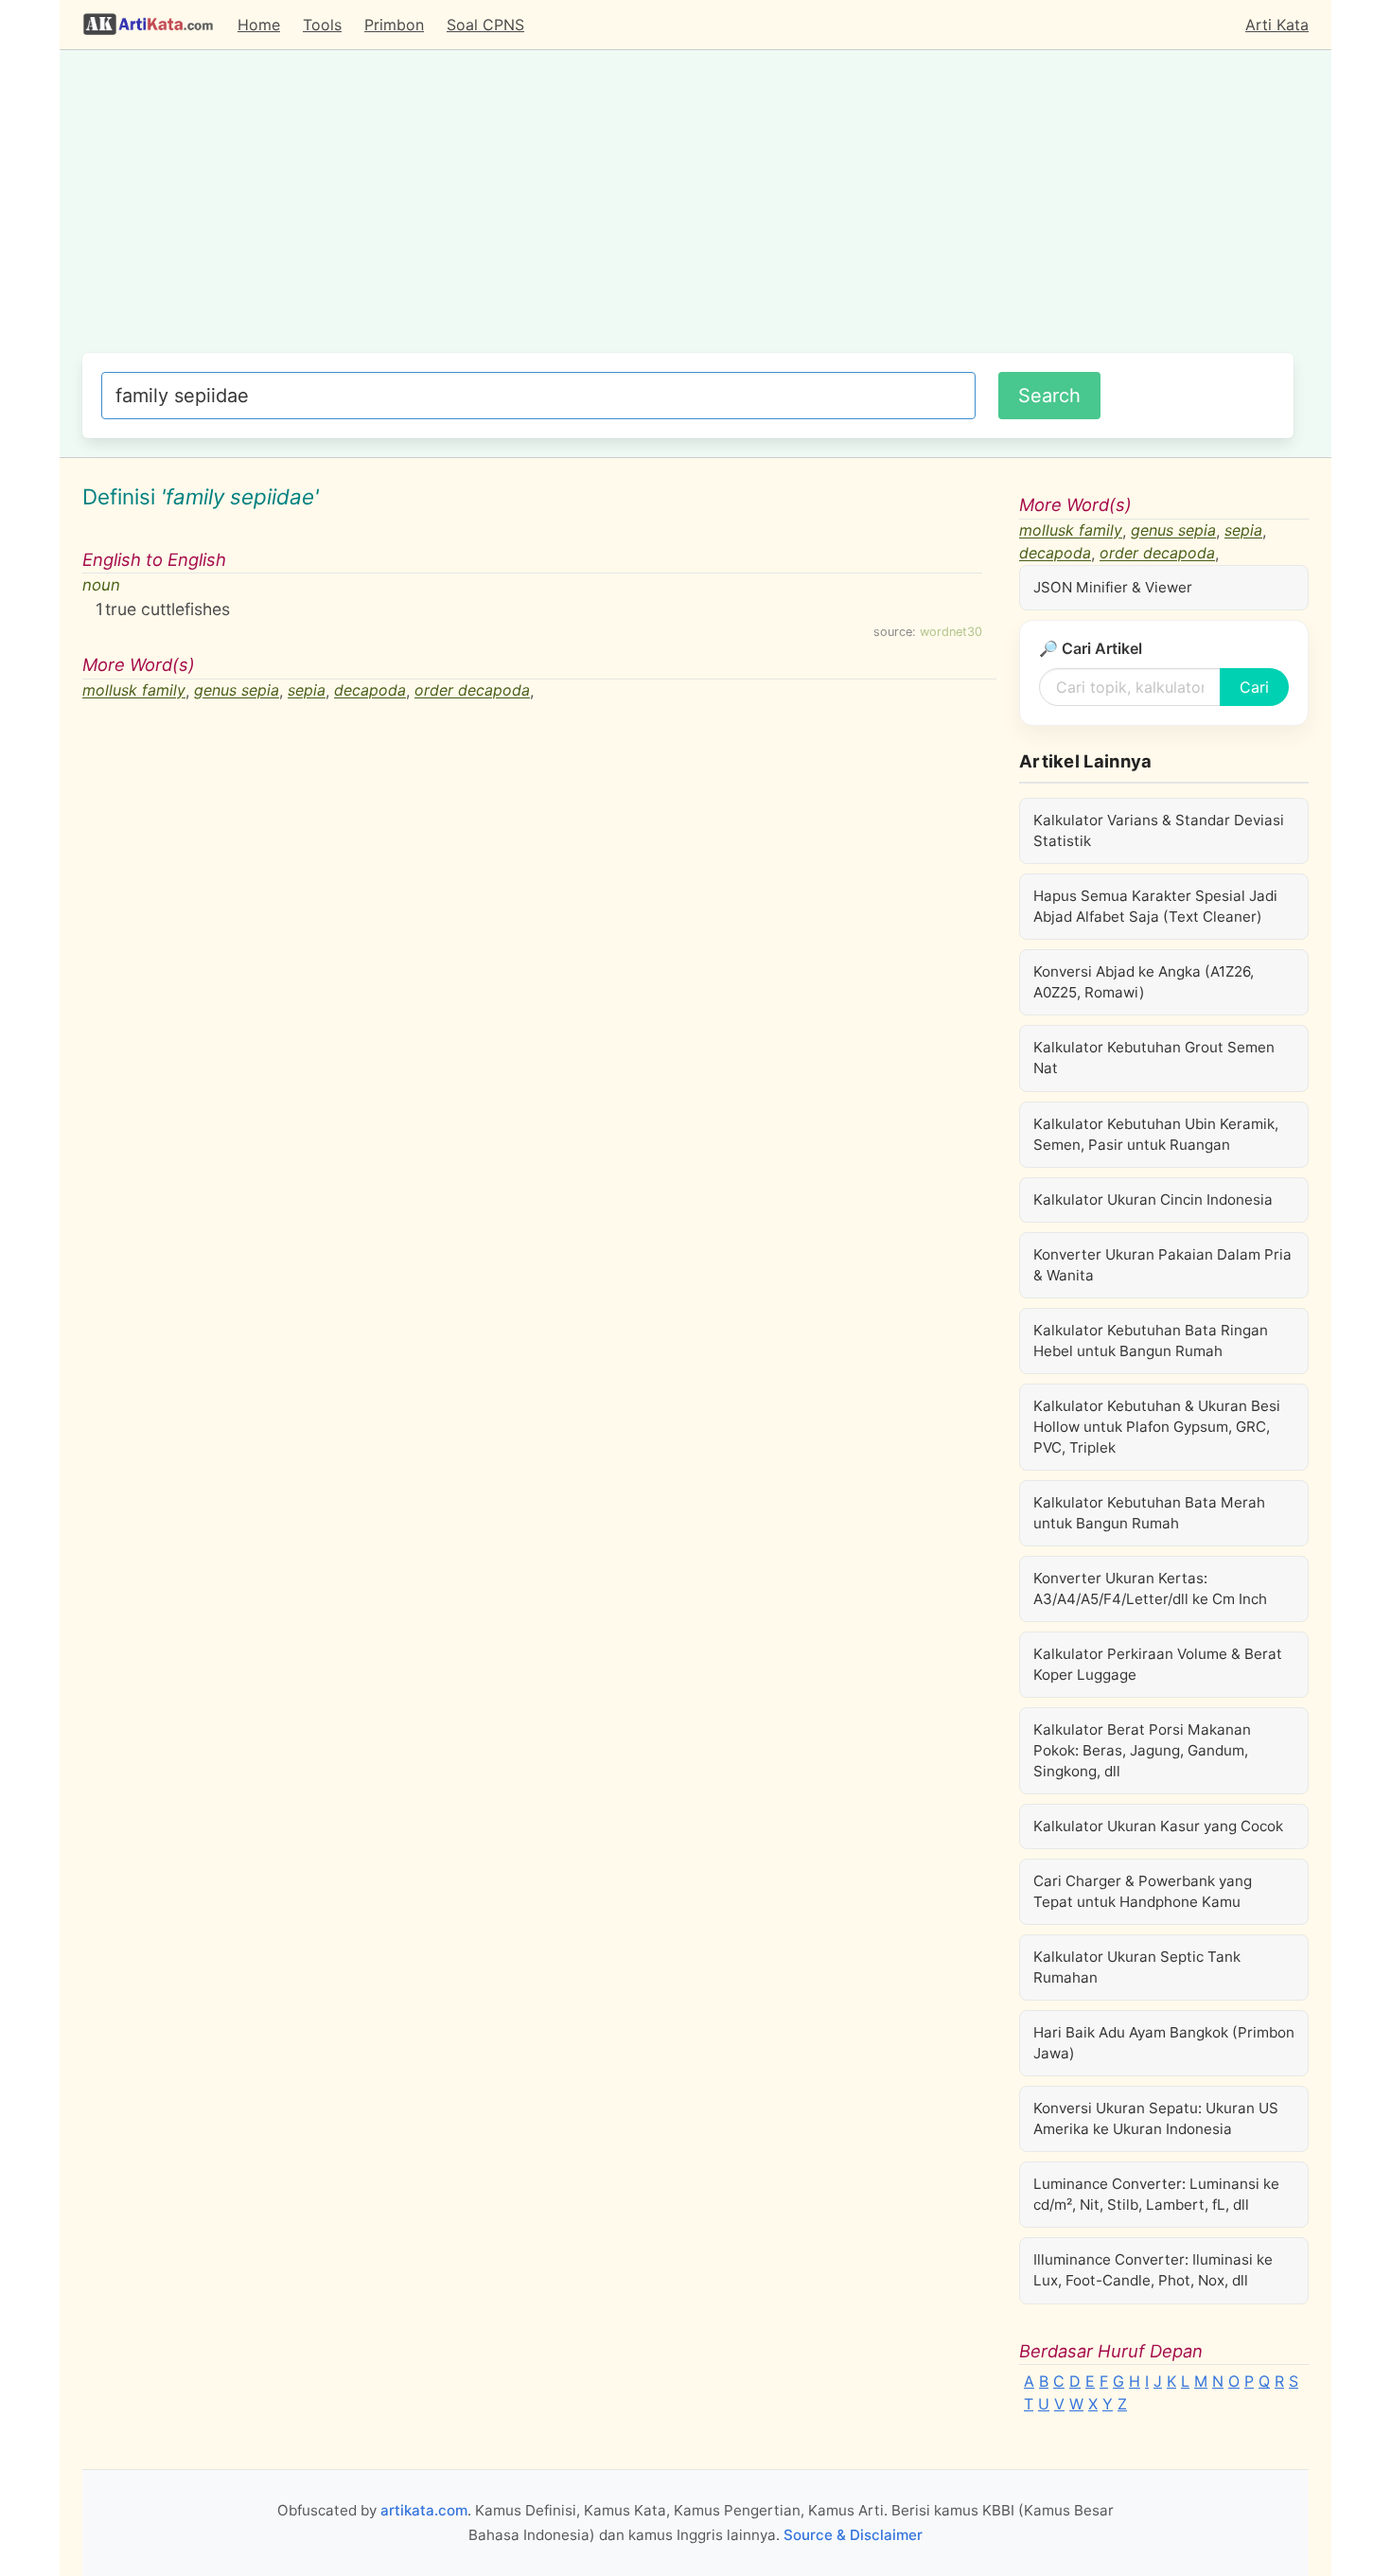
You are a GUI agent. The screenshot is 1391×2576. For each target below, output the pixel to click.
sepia (307, 691)
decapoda (370, 691)
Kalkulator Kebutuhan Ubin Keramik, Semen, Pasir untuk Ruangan (1156, 1134)
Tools (322, 25)
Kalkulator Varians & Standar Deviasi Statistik (1159, 830)
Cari (1254, 687)
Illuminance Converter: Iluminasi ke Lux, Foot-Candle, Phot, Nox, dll (1153, 2270)
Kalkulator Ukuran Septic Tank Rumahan (1137, 1967)
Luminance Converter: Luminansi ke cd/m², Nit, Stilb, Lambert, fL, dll (1156, 2194)
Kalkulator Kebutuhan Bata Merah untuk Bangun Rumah (1149, 1513)
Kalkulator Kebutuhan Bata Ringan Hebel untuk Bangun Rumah (1151, 1341)
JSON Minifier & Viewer (1113, 587)
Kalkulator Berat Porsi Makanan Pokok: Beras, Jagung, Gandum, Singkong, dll (1142, 1750)
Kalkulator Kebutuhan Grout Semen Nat (1154, 1058)
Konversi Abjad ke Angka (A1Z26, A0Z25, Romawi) (1144, 982)
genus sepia (237, 691)
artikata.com (424, 2510)
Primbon (394, 25)
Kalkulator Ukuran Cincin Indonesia (1153, 1200)
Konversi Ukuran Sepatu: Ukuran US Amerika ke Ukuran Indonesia (1156, 2118)
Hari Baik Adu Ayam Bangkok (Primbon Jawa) (1164, 2043)
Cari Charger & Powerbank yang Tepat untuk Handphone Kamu (1143, 1891)
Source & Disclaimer (853, 2535)
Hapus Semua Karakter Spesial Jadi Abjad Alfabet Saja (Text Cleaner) (1155, 906)
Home (259, 25)
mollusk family (134, 691)
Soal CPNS (485, 25)
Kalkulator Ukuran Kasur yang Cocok (1158, 1826)
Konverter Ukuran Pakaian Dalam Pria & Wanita (1162, 1265)
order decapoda (472, 691)
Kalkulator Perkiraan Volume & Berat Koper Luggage (1158, 1664)
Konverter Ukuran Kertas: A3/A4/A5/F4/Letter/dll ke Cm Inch (1150, 1588)
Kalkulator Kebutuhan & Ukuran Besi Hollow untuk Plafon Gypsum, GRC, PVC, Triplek (1157, 1427)
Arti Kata (1277, 25)
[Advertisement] (688, 211)
